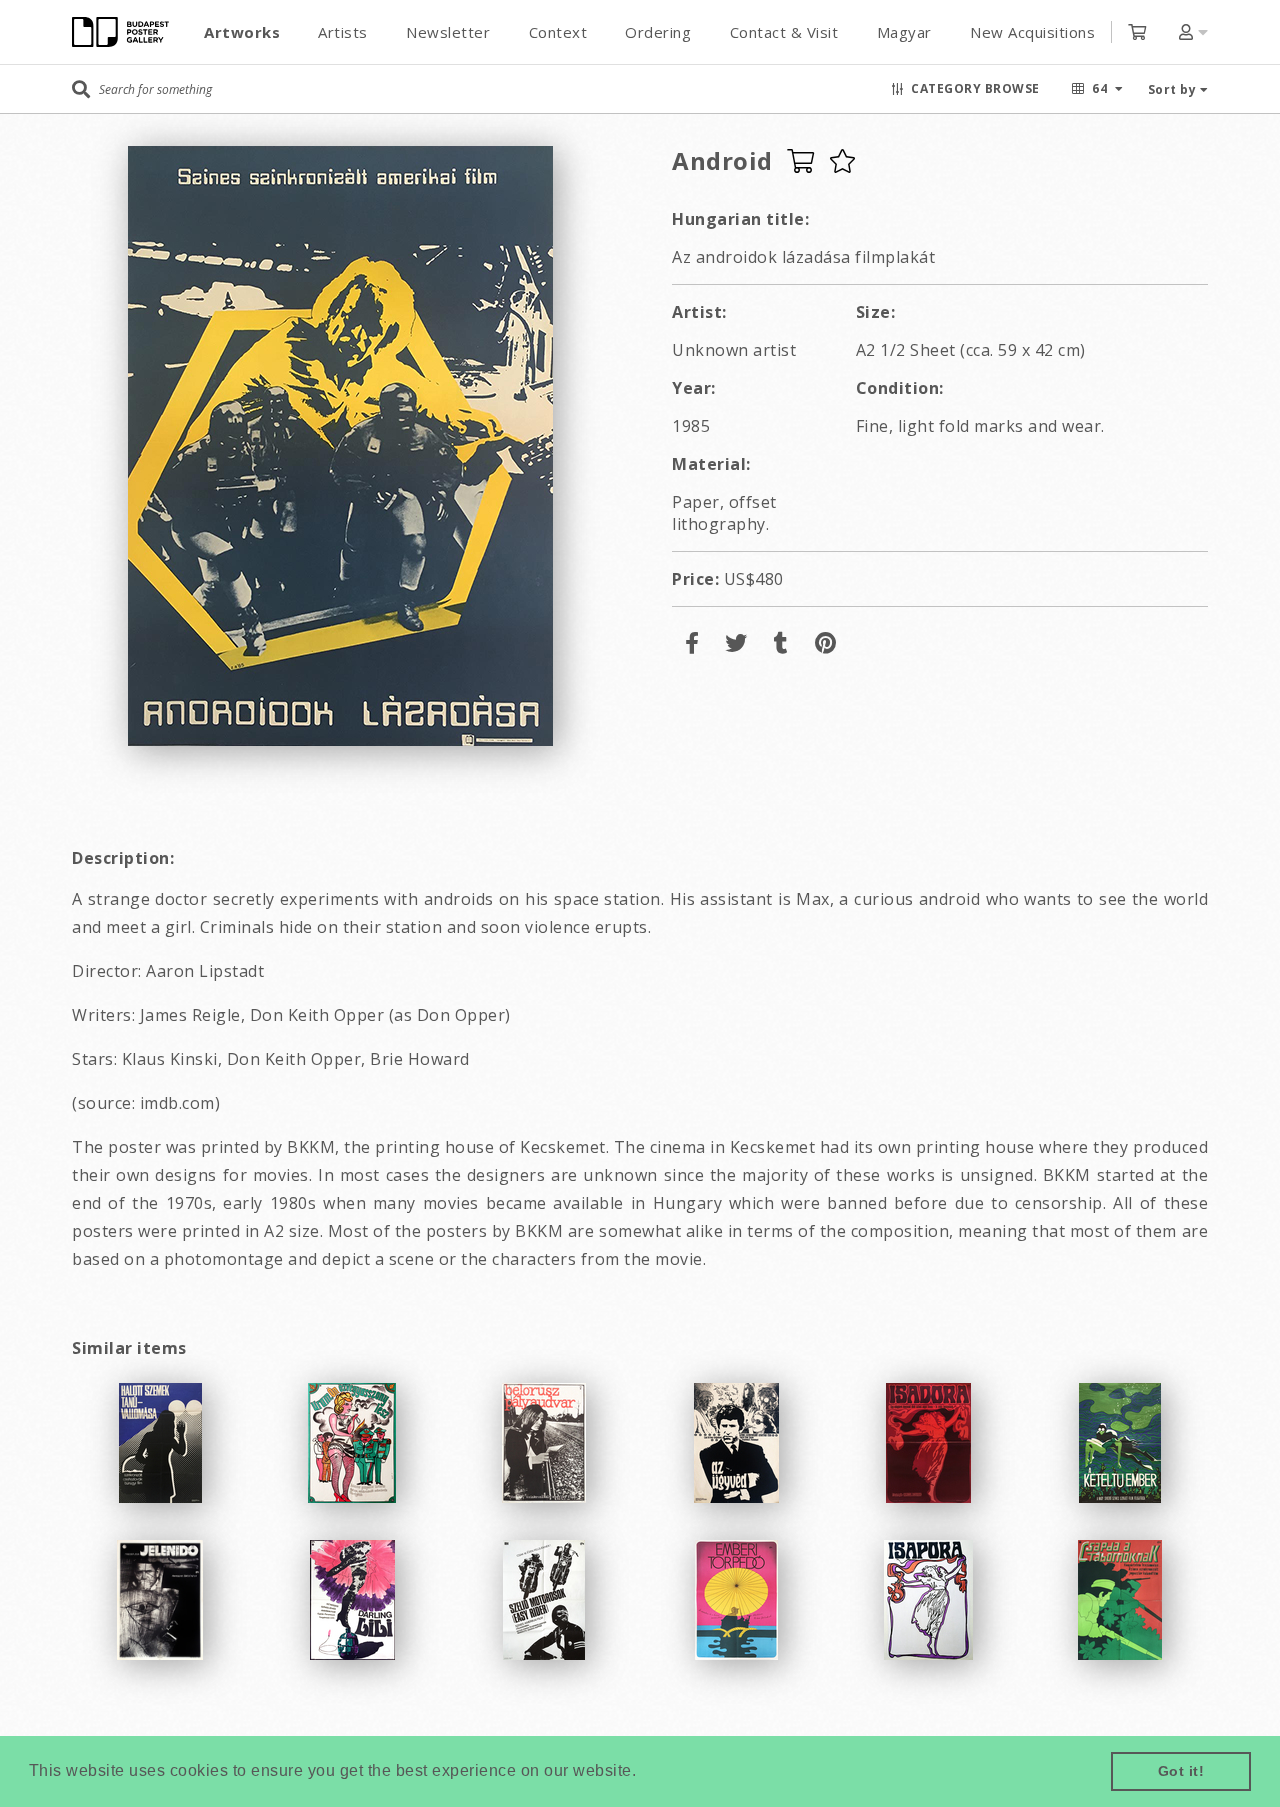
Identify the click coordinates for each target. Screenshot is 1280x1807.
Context (558, 32)
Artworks (242, 32)
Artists (343, 32)
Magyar (904, 32)
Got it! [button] (1181, 1771)
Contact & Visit (784, 32)
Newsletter (448, 32)
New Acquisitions (1032, 32)
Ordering (658, 32)
